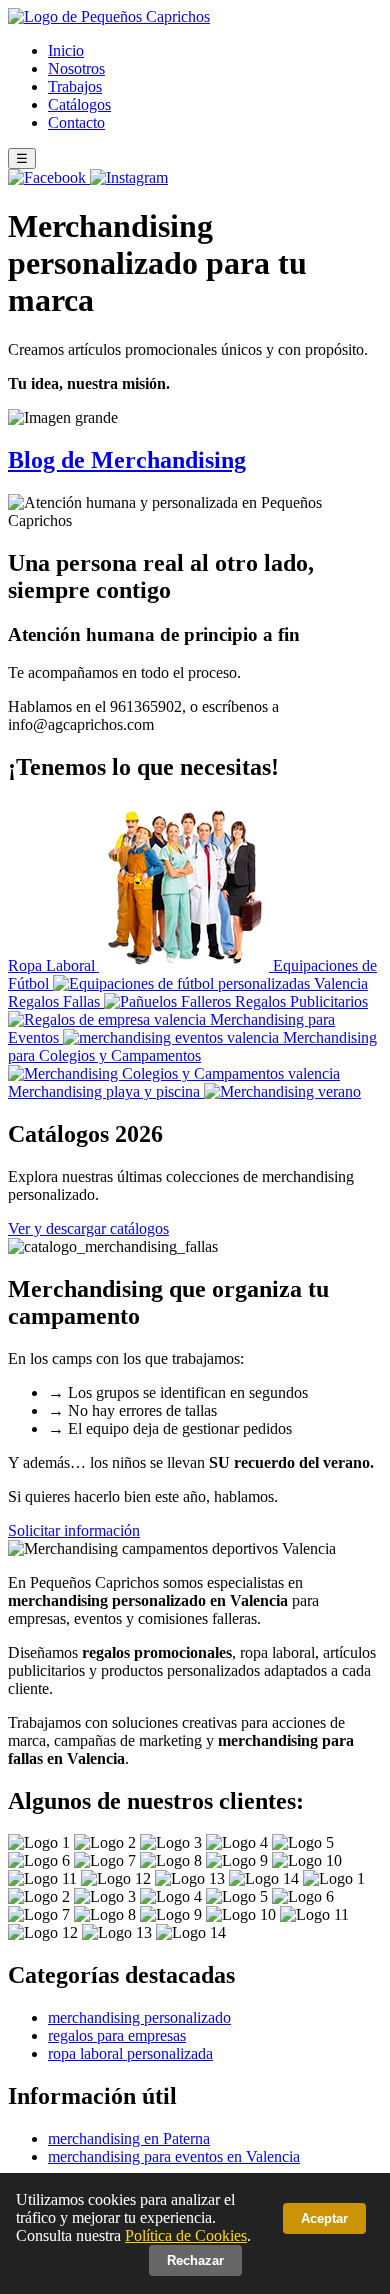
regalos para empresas (117, 2035)
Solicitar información (74, 1530)
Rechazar (195, 2260)
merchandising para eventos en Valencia (174, 2156)
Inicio (66, 50)
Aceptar (324, 2218)
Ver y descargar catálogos (88, 1228)
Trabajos (75, 86)
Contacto (76, 122)
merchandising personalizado (139, 2017)
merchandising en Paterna (129, 2138)
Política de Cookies (186, 2235)
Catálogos (79, 104)
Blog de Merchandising (127, 460)
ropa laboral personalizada (130, 2053)
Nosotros (76, 68)
